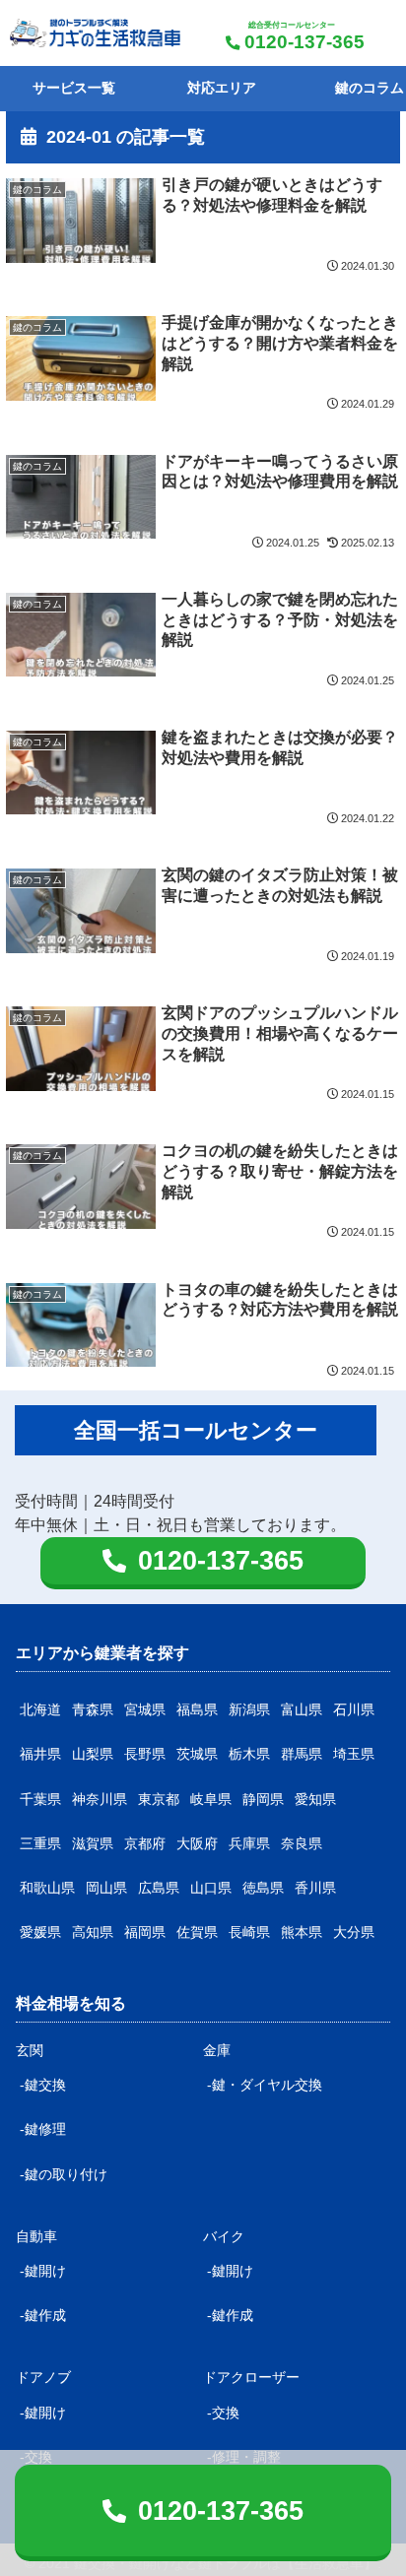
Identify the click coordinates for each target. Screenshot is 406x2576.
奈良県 (302, 1843)
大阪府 (197, 1843)
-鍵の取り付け (64, 2174)
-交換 (223, 2413)
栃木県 (249, 1754)
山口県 (211, 1888)
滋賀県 (93, 1843)
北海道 (40, 1709)
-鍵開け (43, 2271)
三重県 (40, 1843)
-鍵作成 (43, 2315)
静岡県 (263, 1799)
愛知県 (315, 1799)
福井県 (40, 1754)
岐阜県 (211, 1799)
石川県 (354, 1709)
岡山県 (106, 1888)
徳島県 (263, 1888)
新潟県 (249, 1709)
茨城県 (197, 1754)
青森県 (93, 1709)
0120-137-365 (304, 41)
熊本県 (302, 1932)
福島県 (197, 1709)
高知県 (93, 1932)
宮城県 (145, 1709)
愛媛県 (40, 1932)
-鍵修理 (43, 2129)
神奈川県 (100, 1799)
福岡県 (145, 1932)
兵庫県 (249, 1843)
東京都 (159, 1799)
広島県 (159, 1888)
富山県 (302, 1709)
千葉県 (40, 1799)
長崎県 (249, 1932)
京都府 (145, 1843)
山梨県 (93, 1754)
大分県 (354, 1932)
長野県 (145, 1754)
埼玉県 (354, 1754)
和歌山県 (47, 1888)
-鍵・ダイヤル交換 (265, 2085)
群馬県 (302, 1754)
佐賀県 (197, 1932)
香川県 (315, 1888)
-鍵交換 (43, 2085)
